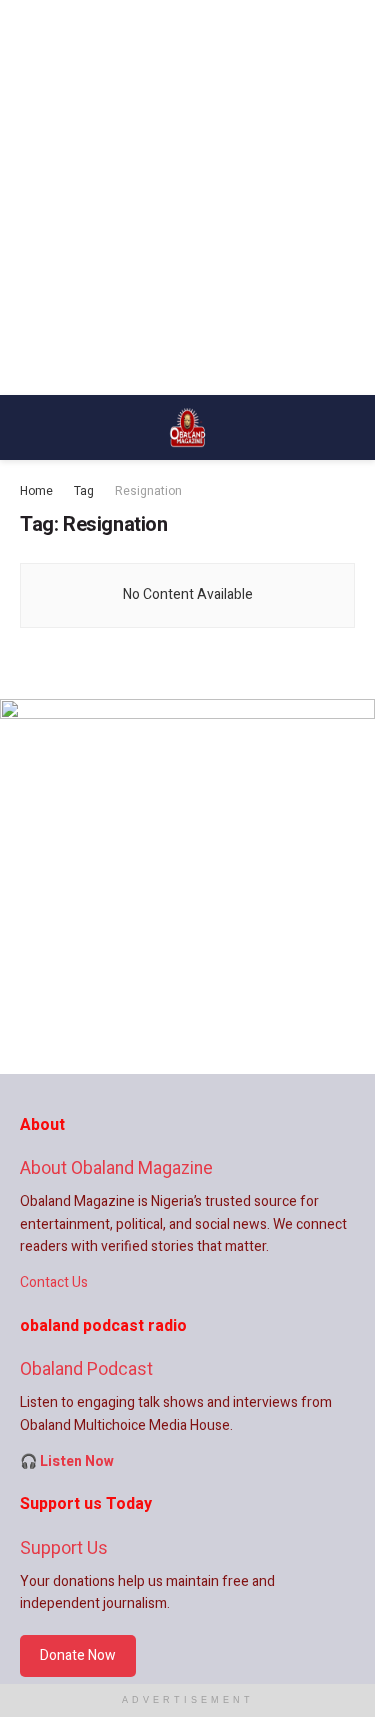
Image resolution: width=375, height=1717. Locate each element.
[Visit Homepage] (188, 428)
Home (36, 491)
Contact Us (54, 1282)
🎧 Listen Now (67, 1461)
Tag (84, 491)
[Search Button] (346, 427)
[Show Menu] (28, 427)
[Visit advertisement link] (187, 886)
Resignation (148, 491)
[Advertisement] (187, 197)
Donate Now (78, 1655)
